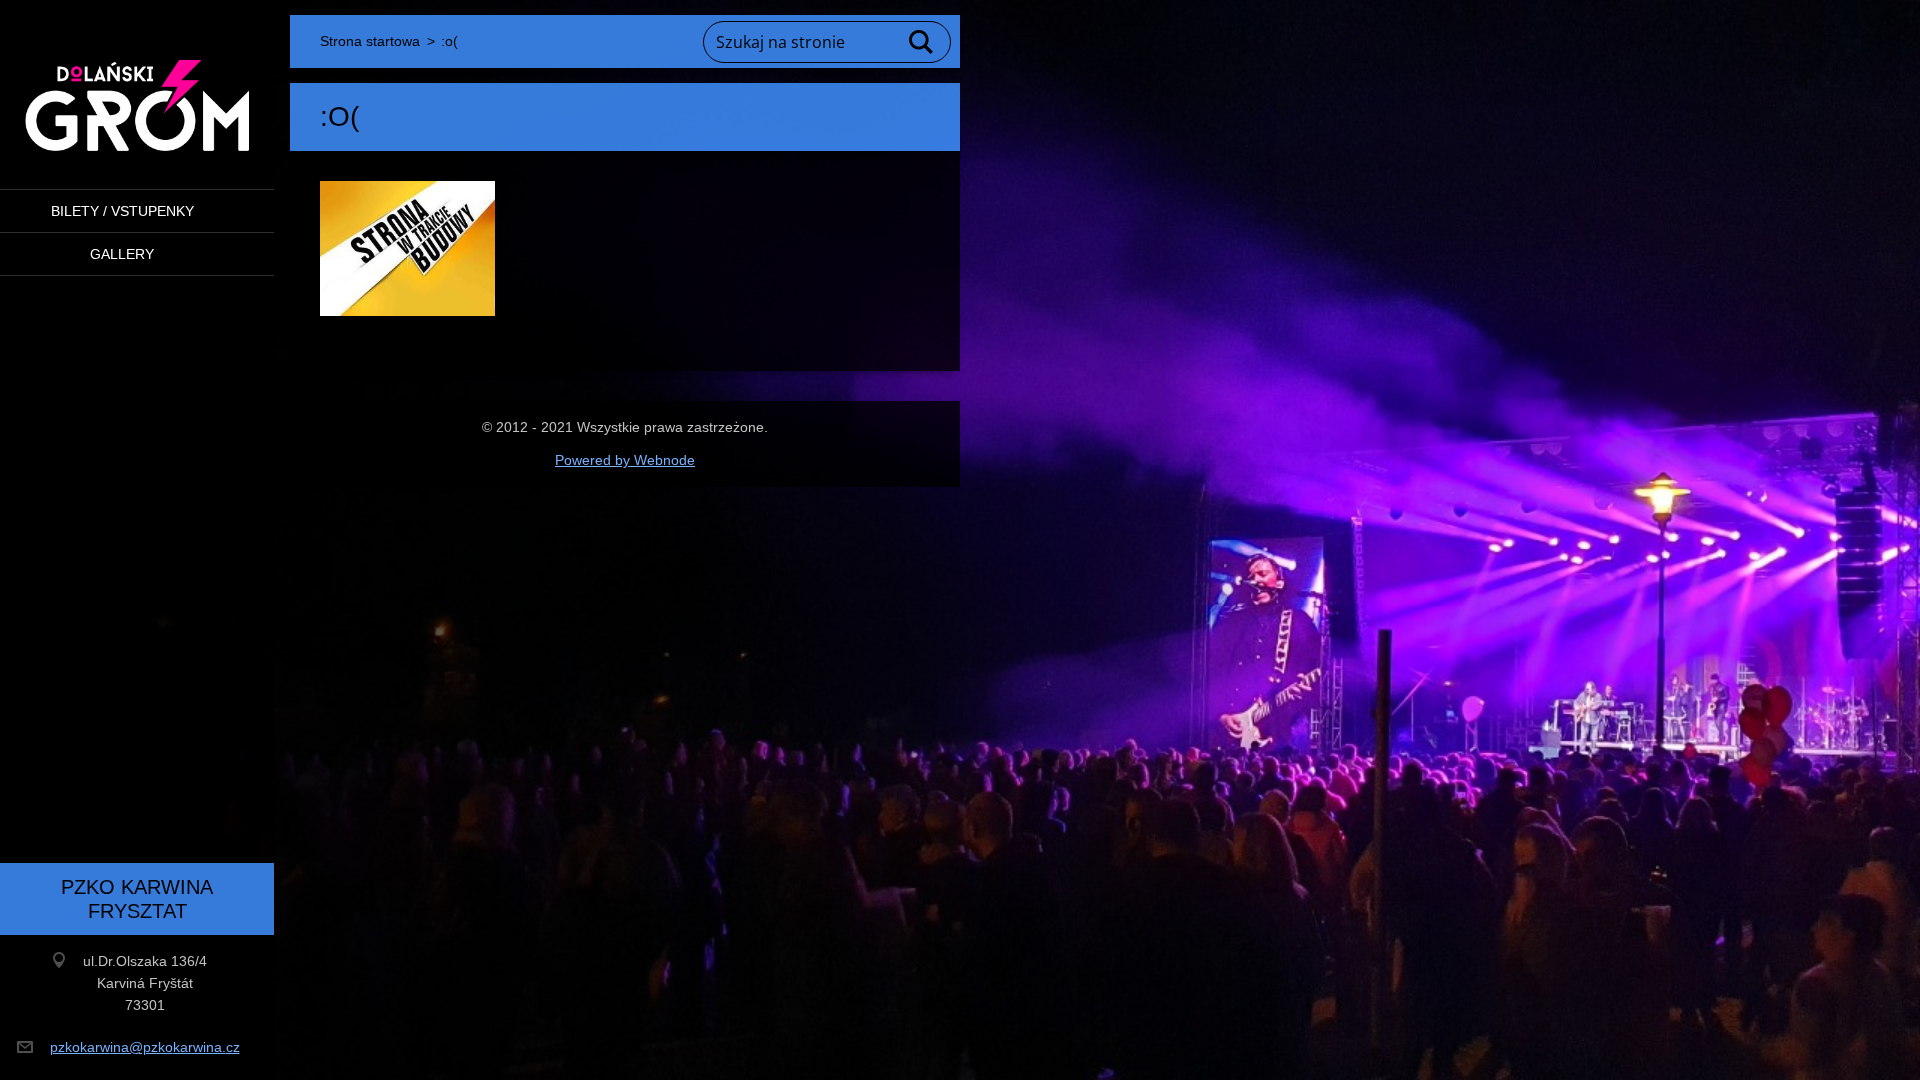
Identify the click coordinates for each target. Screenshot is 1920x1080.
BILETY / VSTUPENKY (122, 211)
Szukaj (922, 42)
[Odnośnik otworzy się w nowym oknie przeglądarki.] (407, 248)
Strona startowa (370, 41)
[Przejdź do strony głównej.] (137, 82)
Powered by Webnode (625, 460)
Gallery (122, 254)
